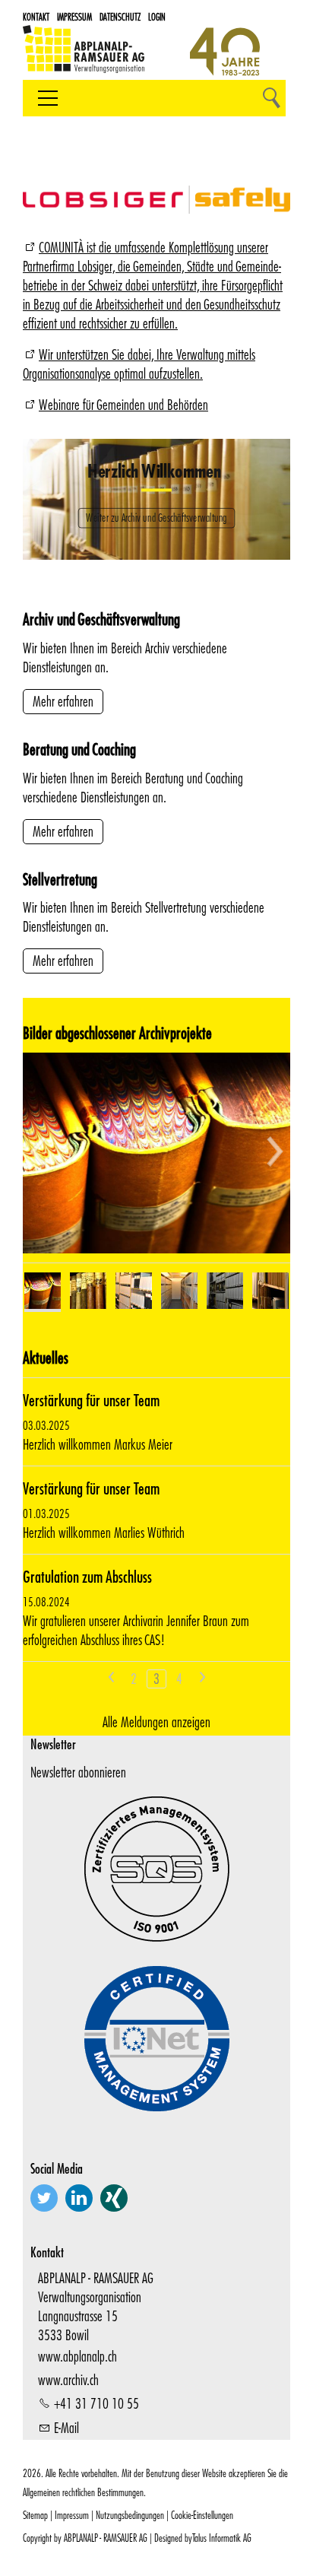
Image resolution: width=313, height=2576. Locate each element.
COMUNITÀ (61, 247)
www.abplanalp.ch (77, 2356)
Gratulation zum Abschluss (87, 1576)
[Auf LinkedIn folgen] (79, 2198)
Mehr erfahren (63, 701)
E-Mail (66, 2428)
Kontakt (36, 17)
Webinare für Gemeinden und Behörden (123, 405)
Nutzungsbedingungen (130, 2515)
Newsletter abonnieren (78, 1772)
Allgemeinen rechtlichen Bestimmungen (83, 2492)
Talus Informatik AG (222, 2538)
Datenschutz (120, 17)
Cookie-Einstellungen (202, 2515)
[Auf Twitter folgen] (44, 2198)
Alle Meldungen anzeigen (156, 1722)
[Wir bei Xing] (114, 2198)
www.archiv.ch (68, 2380)
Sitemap (35, 2515)
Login (157, 17)
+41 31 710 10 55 (96, 2403)
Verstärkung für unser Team (91, 1400)
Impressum (74, 17)
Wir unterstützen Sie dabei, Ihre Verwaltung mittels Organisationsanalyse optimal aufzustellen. (139, 364)
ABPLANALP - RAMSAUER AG (106, 2538)
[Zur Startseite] (84, 56)
